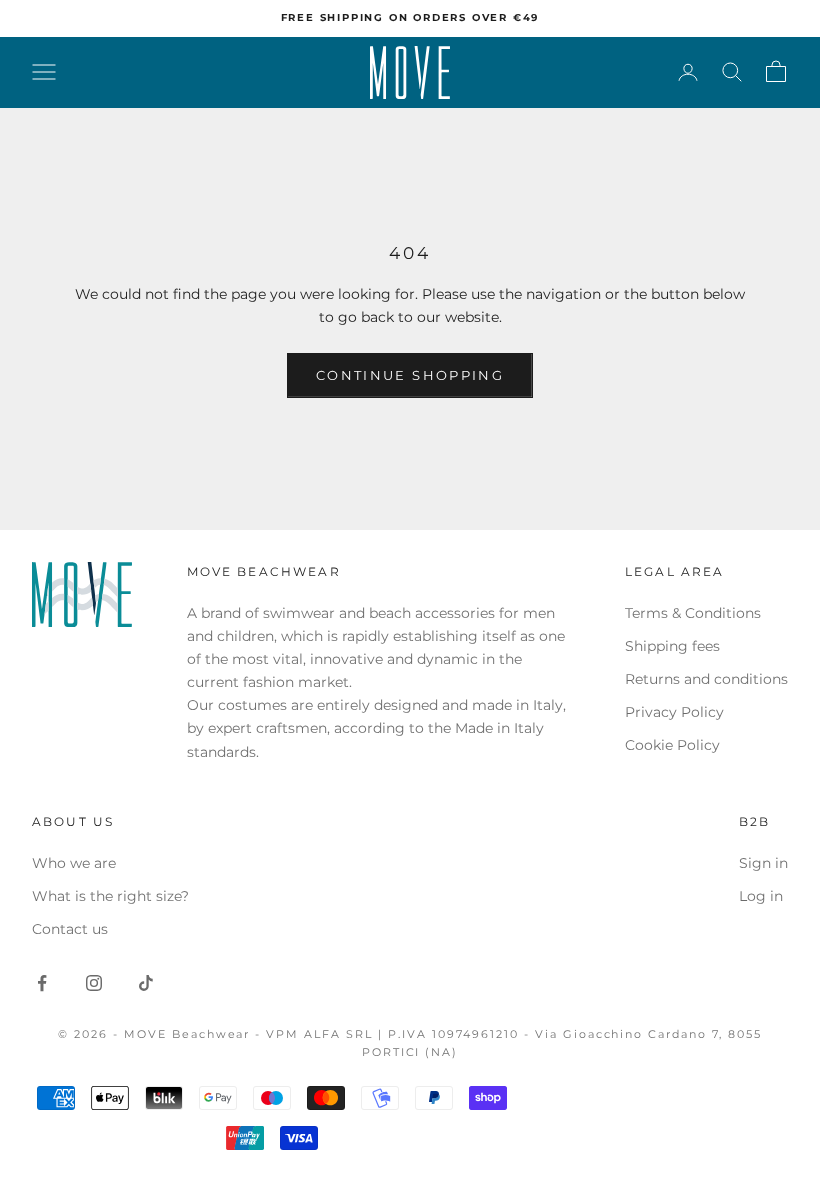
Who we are (74, 863)
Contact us (70, 929)
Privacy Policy (674, 712)
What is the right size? (110, 896)
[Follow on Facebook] (42, 983)
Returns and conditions (706, 679)
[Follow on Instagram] (94, 983)
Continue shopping (410, 375)
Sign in (763, 863)
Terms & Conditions (693, 613)
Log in (761, 896)
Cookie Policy (672, 745)
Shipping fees (672, 646)
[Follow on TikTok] (146, 983)
